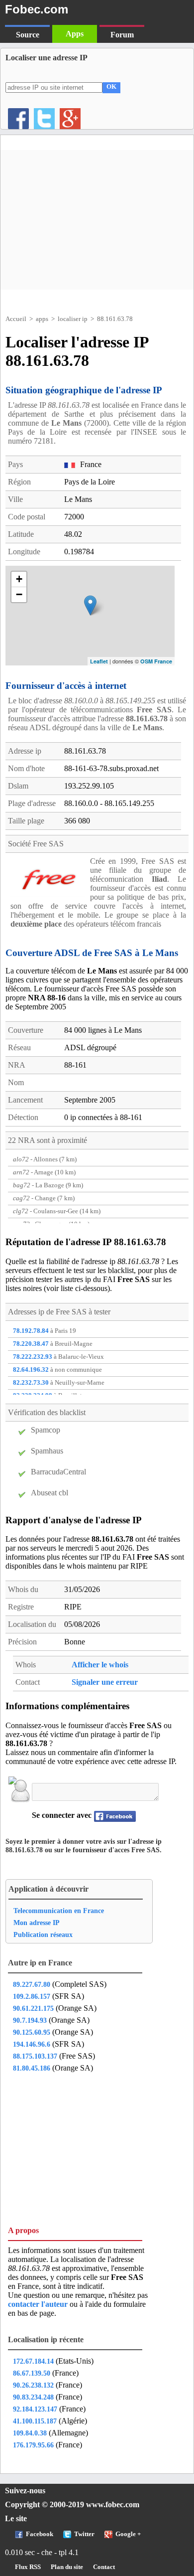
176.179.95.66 (33, 2445)
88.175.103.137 (35, 2056)
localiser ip (73, 319)
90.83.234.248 (33, 2397)
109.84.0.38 (30, 2433)
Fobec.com (37, 9)
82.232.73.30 (31, 1383)
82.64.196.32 (31, 1370)
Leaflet (99, 661)
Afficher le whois (100, 1665)
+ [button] (19, 579)
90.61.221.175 (33, 2008)
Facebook (40, 2534)
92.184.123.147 (35, 2409)
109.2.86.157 (32, 1996)
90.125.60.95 (32, 2032)
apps (42, 319)
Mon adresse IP (37, 1923)
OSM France (156, 661)
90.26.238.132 (33, 2385)
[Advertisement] (97, 220)
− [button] (19, 594)
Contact (104, 2567)
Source (28, 35)
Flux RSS (28, 2567)
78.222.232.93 (33, 1357)
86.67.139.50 (32, 2373)
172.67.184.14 (33, 2361)
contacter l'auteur (39, 2304)
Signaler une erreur (105, 1682)
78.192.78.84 (31, 1331)
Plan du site (67, 2567)
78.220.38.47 (31, 1344)
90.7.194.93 (30, 2020)
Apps (75, 34)
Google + (128, 2534)
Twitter (84, 2534)
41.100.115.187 (35, 2421)
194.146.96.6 (32, 2044)
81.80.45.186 (32, 2068)
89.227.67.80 (32, 1984)
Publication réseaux (43, 1934)
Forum (122, 35)
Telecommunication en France (59, 1911)
